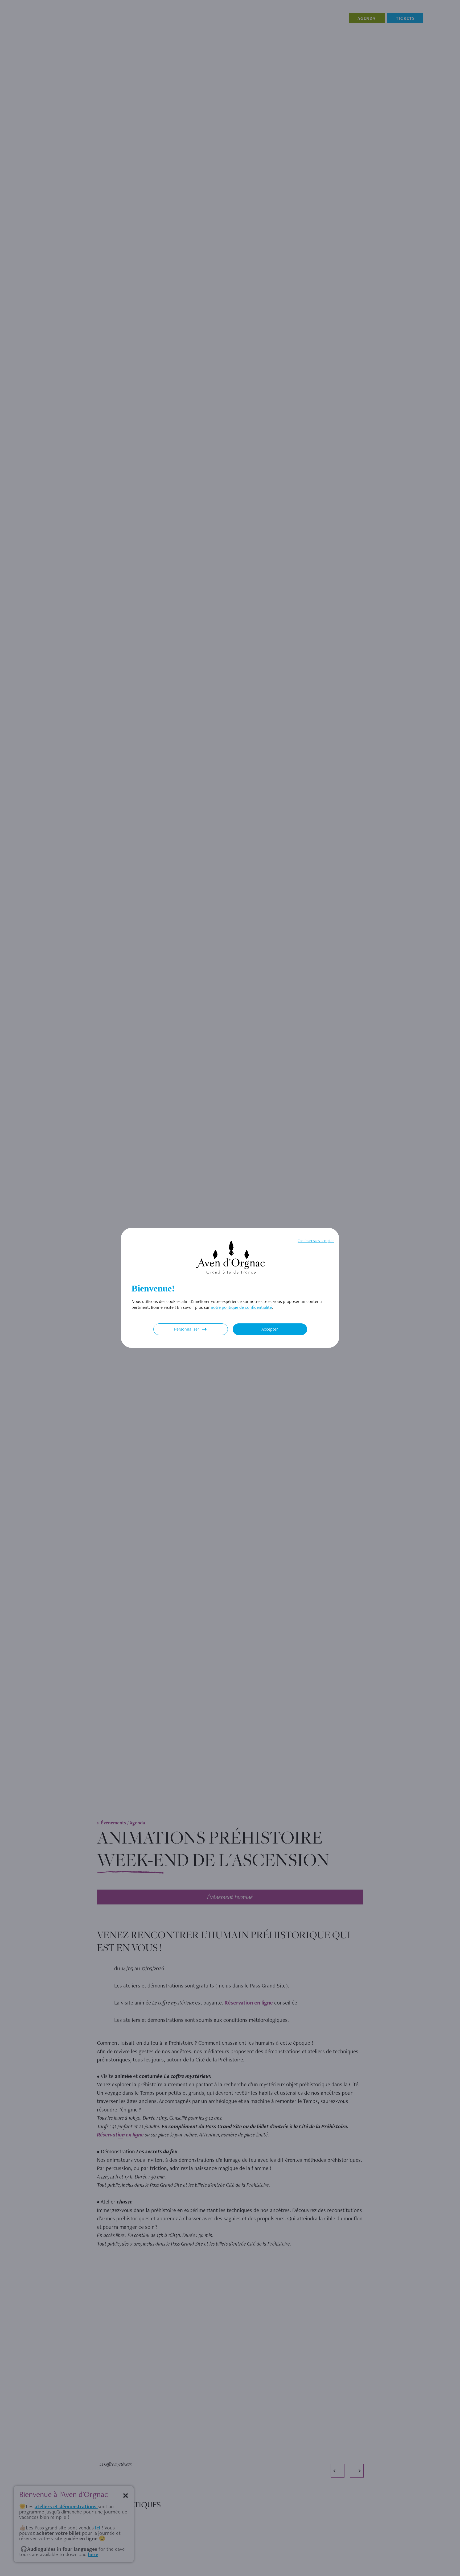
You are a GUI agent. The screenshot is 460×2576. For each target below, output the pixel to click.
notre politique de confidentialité (241, 1307)
